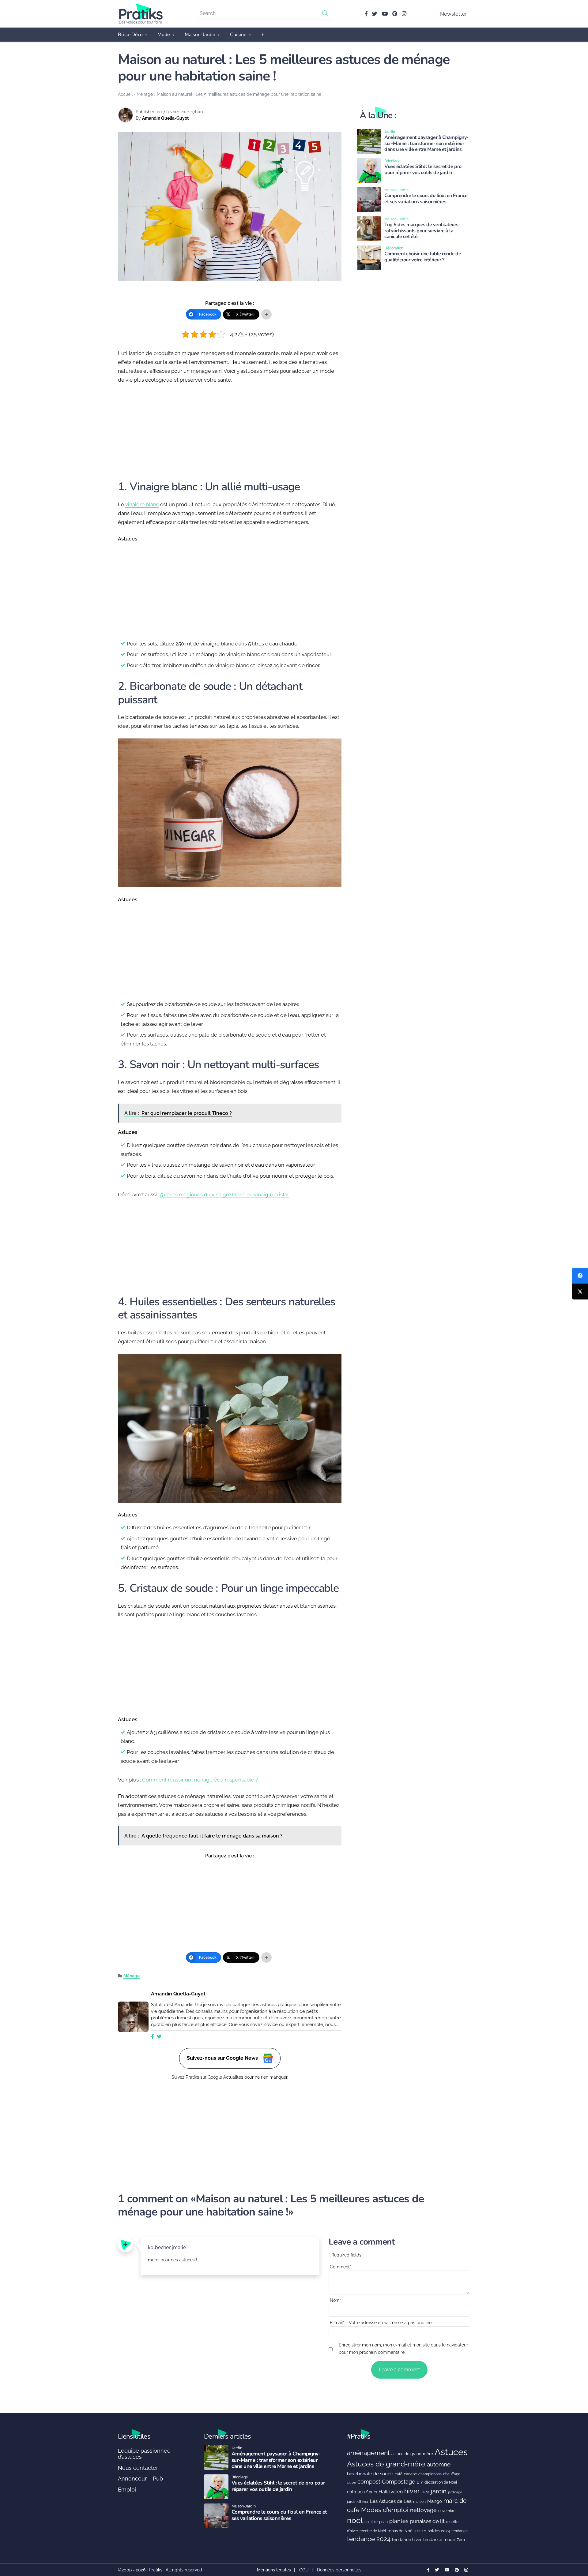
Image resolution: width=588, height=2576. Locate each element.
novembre (447, 2511)
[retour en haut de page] (573, 2542)
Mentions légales (274, 2570)
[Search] (325, 13)
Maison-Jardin (200, 35)
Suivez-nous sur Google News (223, 2058)
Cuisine (238, 35)
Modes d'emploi (385, 2510)
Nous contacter (138, 2468)
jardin (439, 2491)
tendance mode (439, 2540)
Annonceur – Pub (140, 2479)
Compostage (399, 2482)
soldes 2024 (439, 2531)
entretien (356, 2492)
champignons (430, 2474)
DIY (420, 2482)
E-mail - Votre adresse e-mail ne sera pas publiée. (381, 2323)
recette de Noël (373, 2531)
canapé (410, 2474)
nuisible (371, 2522)
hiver (412, 2491)
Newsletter (454, 14)
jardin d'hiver (358, 2501)
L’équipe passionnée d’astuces (144, 2454)
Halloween (391, 2492)
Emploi (127, 2490)
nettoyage (423, 2510)
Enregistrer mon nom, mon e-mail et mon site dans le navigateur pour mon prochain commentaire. (403, 2348)
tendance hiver (407, 2540)
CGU (304, 2570)
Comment (341, 2267)
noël (355, 2520)
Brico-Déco (130, 35)
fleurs (372, 2492)
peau (383, 2522)
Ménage (145, 94)
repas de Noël (401, 2531)
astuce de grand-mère (412, 2454)
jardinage (455, 2492)
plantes (399, 2521)
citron (351, 2482)
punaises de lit (427, 2521)
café (399, 2474)
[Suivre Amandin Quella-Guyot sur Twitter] (159, 2037)
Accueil (125, 94)
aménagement (368, 2453)
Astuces (451, 2452)
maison (419, 2502)
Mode (164, 35)
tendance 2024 (369, 2539)
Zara (461, 2540)
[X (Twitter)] (580, 1292)
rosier (421, 2531)
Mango (435, 2501)
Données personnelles (339, 2570)
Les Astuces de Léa (391, 2501)
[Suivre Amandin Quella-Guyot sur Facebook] (153, 2037)
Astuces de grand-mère (386, 2464)
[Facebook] (580, 1276)
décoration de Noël (441, 2482)
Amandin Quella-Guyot (165, 118)
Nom (335, 2300)
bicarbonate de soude (370, 2474)
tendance (460, 2531)
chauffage (452, 2474)
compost (369, 2482)
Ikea (425, 2492)
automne (439, 2464)
